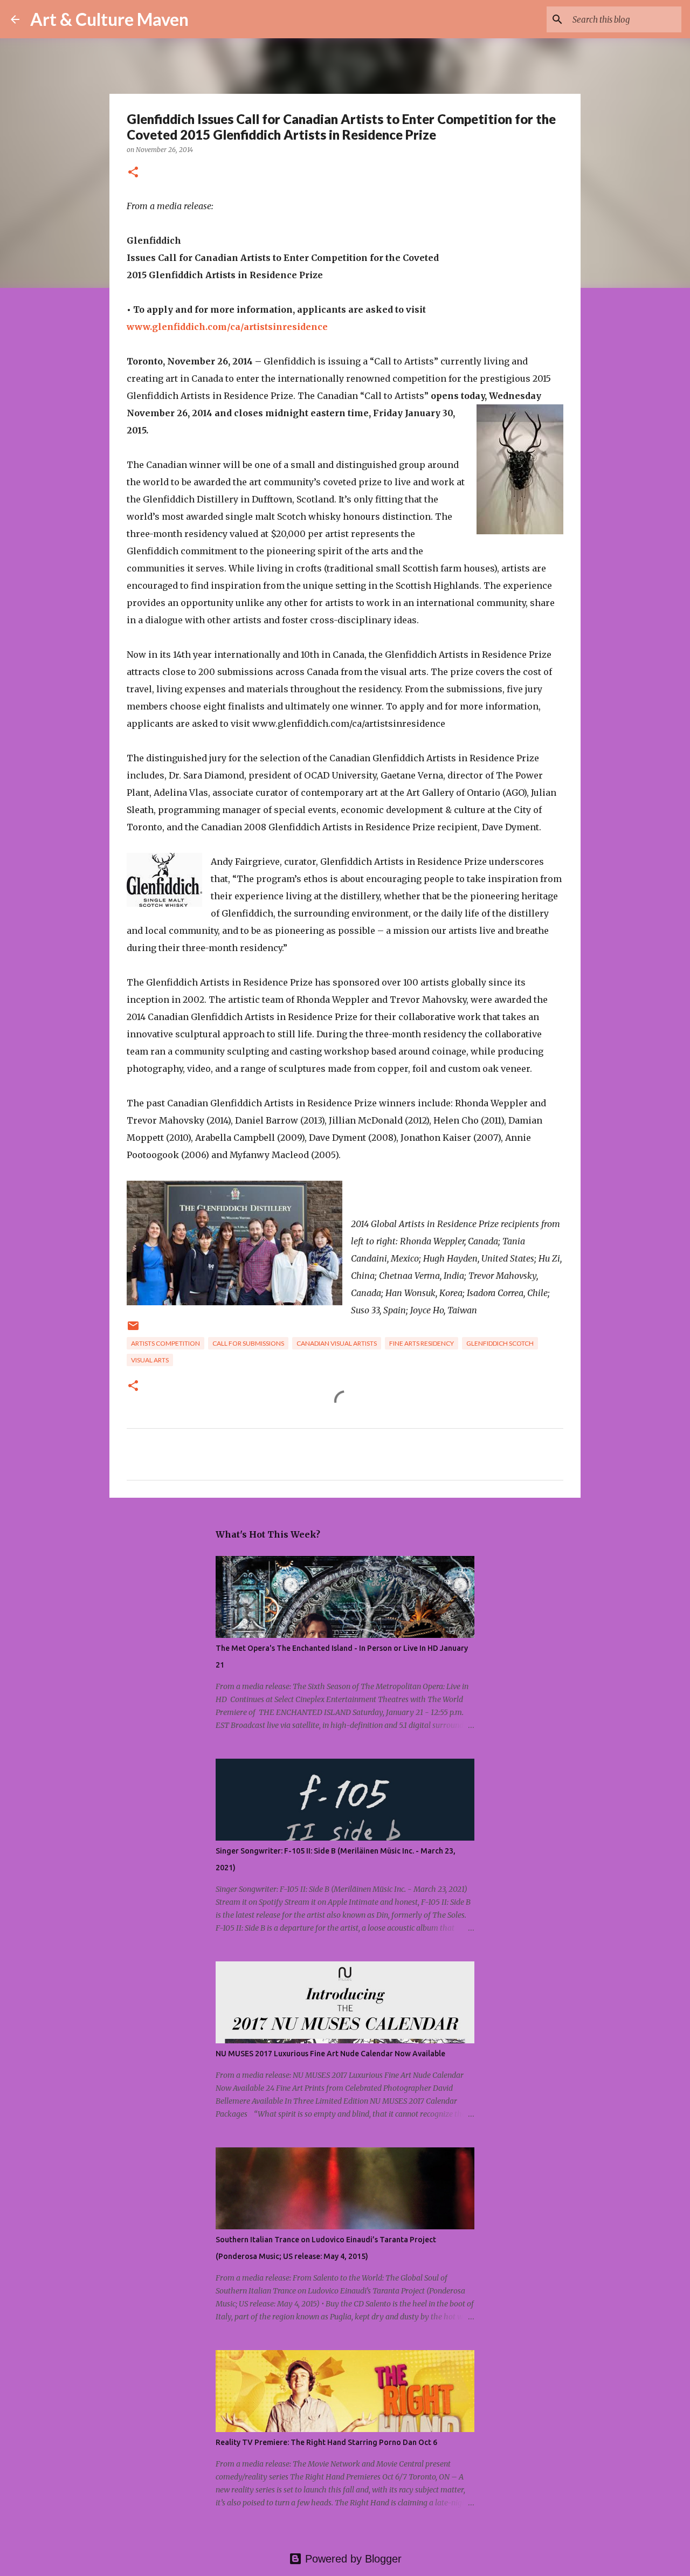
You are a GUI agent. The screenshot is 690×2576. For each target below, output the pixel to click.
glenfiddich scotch (500, 1343)
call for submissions (248, 1343)
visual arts (150, 1360)
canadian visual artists (337, 1343)
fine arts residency (422, 1343)
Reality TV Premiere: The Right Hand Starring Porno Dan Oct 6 (326, 2442)
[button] (133, 173)
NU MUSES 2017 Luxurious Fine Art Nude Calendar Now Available (330, 2054)
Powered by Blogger (352, 2559)
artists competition (165, 1343)
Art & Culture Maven (109, 19)
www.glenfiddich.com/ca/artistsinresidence (227, 327)
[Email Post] (133, 1330)
